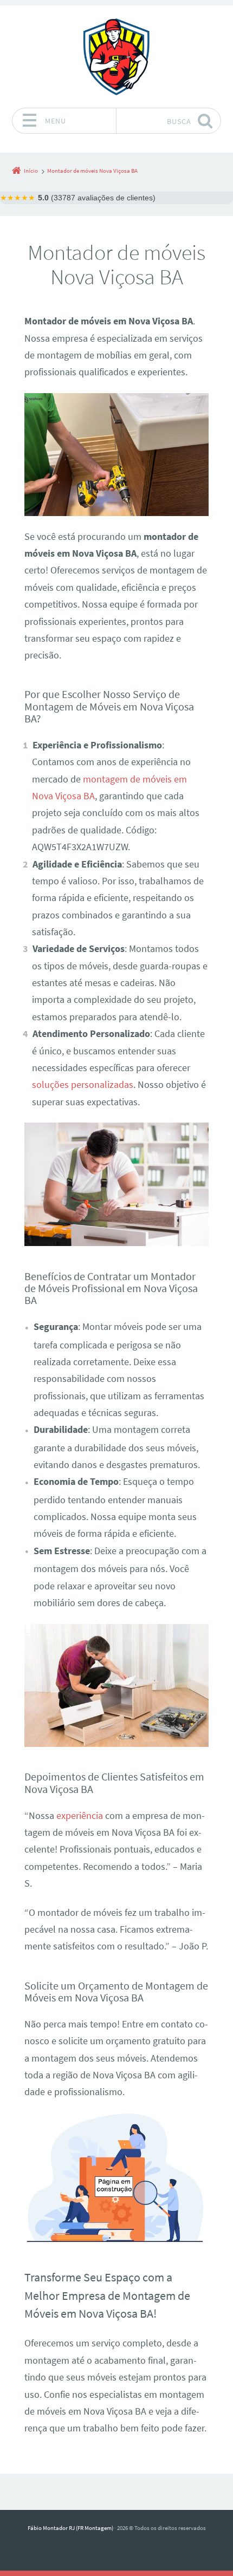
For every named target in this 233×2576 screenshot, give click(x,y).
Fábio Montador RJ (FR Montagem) (70, 2528)
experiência (80, 1816)
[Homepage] (116, 56)
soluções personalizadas (83, 1085)
